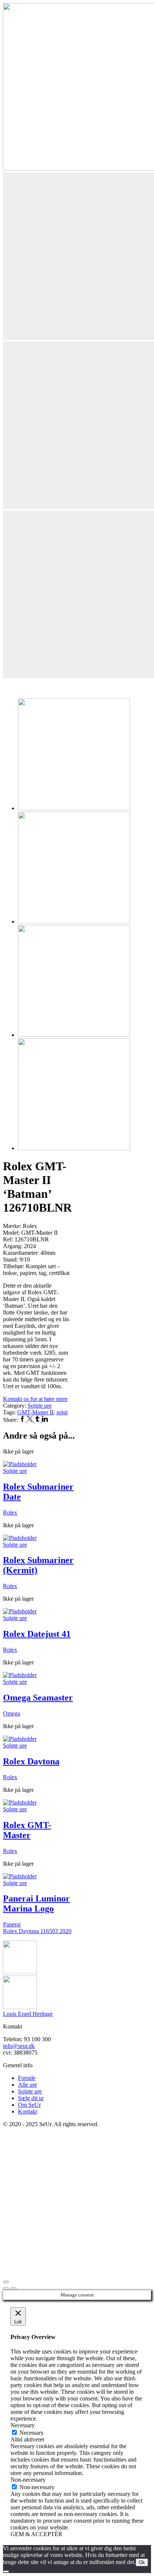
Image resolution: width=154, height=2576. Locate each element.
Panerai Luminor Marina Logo (36, 1903)
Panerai (12, 1924)
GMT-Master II (35, 1412)
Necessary (32, 2433)
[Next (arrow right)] (13, 2289)
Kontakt (27, 2111)
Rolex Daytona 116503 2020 (37, 1931)
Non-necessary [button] (28, 2480)
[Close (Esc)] (6, 2282)
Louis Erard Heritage (28, 2014)
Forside (27, 2078)
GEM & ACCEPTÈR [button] (36, 2534)
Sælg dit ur (31, 2098)
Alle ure (27, 2085)
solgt (62, 1412)
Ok (142, 2562)
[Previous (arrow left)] (6, 2289)
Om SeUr (29, 2105)
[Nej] (6, 2572)
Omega (12, 1713)
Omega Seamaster (38, 1698)
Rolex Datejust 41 (37, 1634)
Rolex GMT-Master (27, 1830)
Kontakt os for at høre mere (35, 1399)
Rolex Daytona (31, 1761)
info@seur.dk (19, 2046)
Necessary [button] (23, 2425)
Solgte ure (40, 1406)
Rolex (10, 1513)
